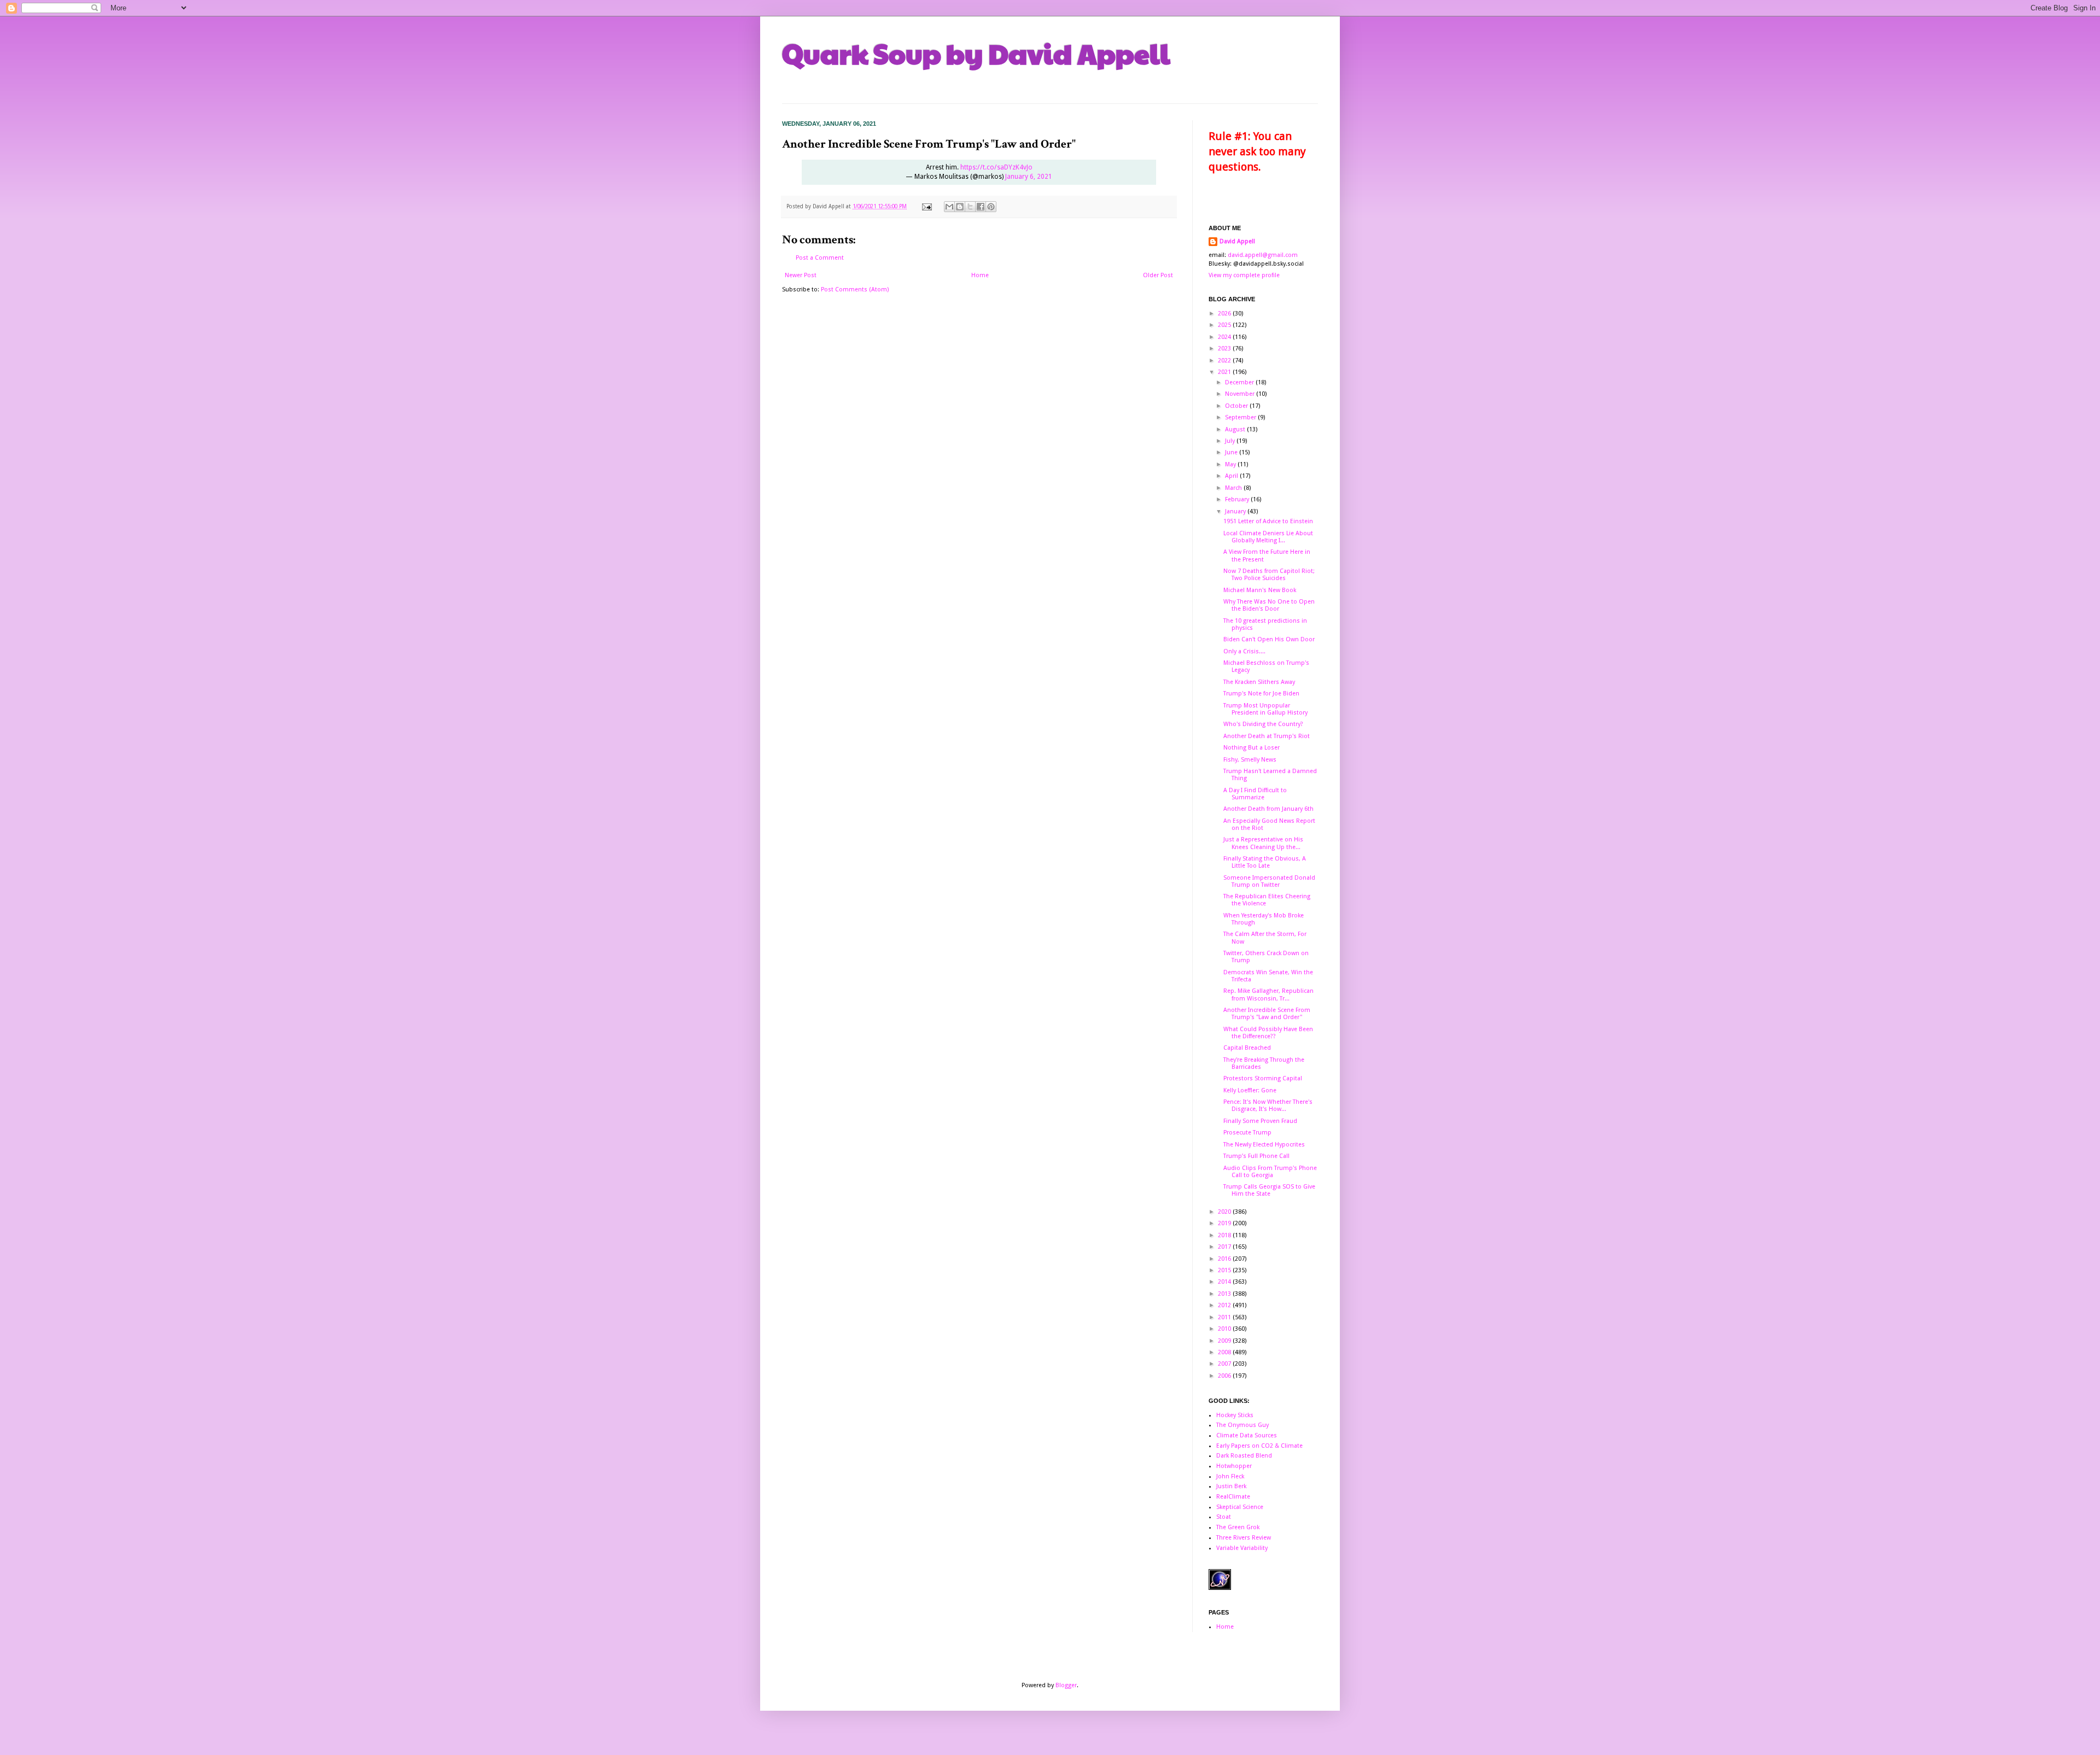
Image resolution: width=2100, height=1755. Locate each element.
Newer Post (801, 275)
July (1231, 441)
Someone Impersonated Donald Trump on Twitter (1269, 881)
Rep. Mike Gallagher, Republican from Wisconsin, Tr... (1268, 994)
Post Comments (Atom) (855, 289)
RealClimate (1233, 1497)
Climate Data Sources (1247, 1435)
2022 (1225, 361)
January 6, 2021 (1029, 177)
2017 (1225, 1247)
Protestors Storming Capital (1263, 1078)
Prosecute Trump (1247, 1133)
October (1237, 406)
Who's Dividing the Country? (1263, 724)
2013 (1225, 1294)
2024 (1225, 337)
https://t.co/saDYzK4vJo (996, 167)
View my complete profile (1244, 275)
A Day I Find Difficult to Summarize (1255, 794)
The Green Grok (1238, 1527)
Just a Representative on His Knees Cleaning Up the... (1263, 843)
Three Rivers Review (1244, 1538)
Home (980, 275)
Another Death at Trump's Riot (1267, 736)
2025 (1225, 325)
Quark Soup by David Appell (976, 53)
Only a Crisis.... (1244, 651)
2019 (1225, 1223)
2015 (1225, 1270)
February (1238, 499)
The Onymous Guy (1242, 1425)
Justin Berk (1231, 1486)
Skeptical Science (1240, 1507)
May (1231, 464)
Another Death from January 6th (1268, 809)
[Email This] (949, 207)
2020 (1225, 1212)
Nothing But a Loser (1252, 748)
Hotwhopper (1234, 1466)
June (1232, 452)
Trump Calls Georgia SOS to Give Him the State (1269, 1190)
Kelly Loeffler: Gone (1250, 1090)
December (1240, 382)
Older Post (1158, 275)
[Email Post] (926, 206)
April (1232, 476)
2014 (1225, 1282)
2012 (1225, 1305)
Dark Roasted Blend (1244, 1456)
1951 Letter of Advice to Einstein (1268, 521)
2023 (1225, 349)
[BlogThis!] (960, 207)
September (1241, 417)
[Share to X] (970, 207)
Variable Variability (1242, 1548)
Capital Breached (1247, 1048)
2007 (1225, 1364)
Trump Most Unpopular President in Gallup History (1265, 709)
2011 (1225, 1317)
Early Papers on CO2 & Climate (1259, 1446)
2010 (1225, 1329)
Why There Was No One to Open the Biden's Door (1269, 605)
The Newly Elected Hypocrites (1264, 1145)
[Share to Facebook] (981, 207)
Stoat (1224, 1517)
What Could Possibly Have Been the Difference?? (1268, 1033)
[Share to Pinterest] (991, 207)
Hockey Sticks (1235, 1415)
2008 (1225, 1352)
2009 (1225, 1341)
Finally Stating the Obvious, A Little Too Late (1265, 862)
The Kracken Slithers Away (1259, 682)
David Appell (1237, 241)
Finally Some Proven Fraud (1260, 1121)
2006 (1225, 1376)
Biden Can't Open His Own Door (1269, 639)
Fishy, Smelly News (1250, 760)
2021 (1225, 372)
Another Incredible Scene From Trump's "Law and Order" (1267, 1014)
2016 (1225, 1259)
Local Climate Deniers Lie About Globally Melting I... (1268, 537)
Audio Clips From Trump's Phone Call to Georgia (1270, 1172)
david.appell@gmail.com (1263, 255)
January (1236, 511)
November (1241, 394)
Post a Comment (820, 258)
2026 (1225, 314)
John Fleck (1230, 1476)
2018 (1225, 1235)
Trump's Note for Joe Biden (1261, 694)
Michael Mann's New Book (1260, 590)
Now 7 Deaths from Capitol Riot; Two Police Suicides (1269, 575)
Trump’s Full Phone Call (1256, 1156)
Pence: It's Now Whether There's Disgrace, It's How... (1268, 1105)
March (1234, 488)
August (1236, 429)
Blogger (1066, 1685)
